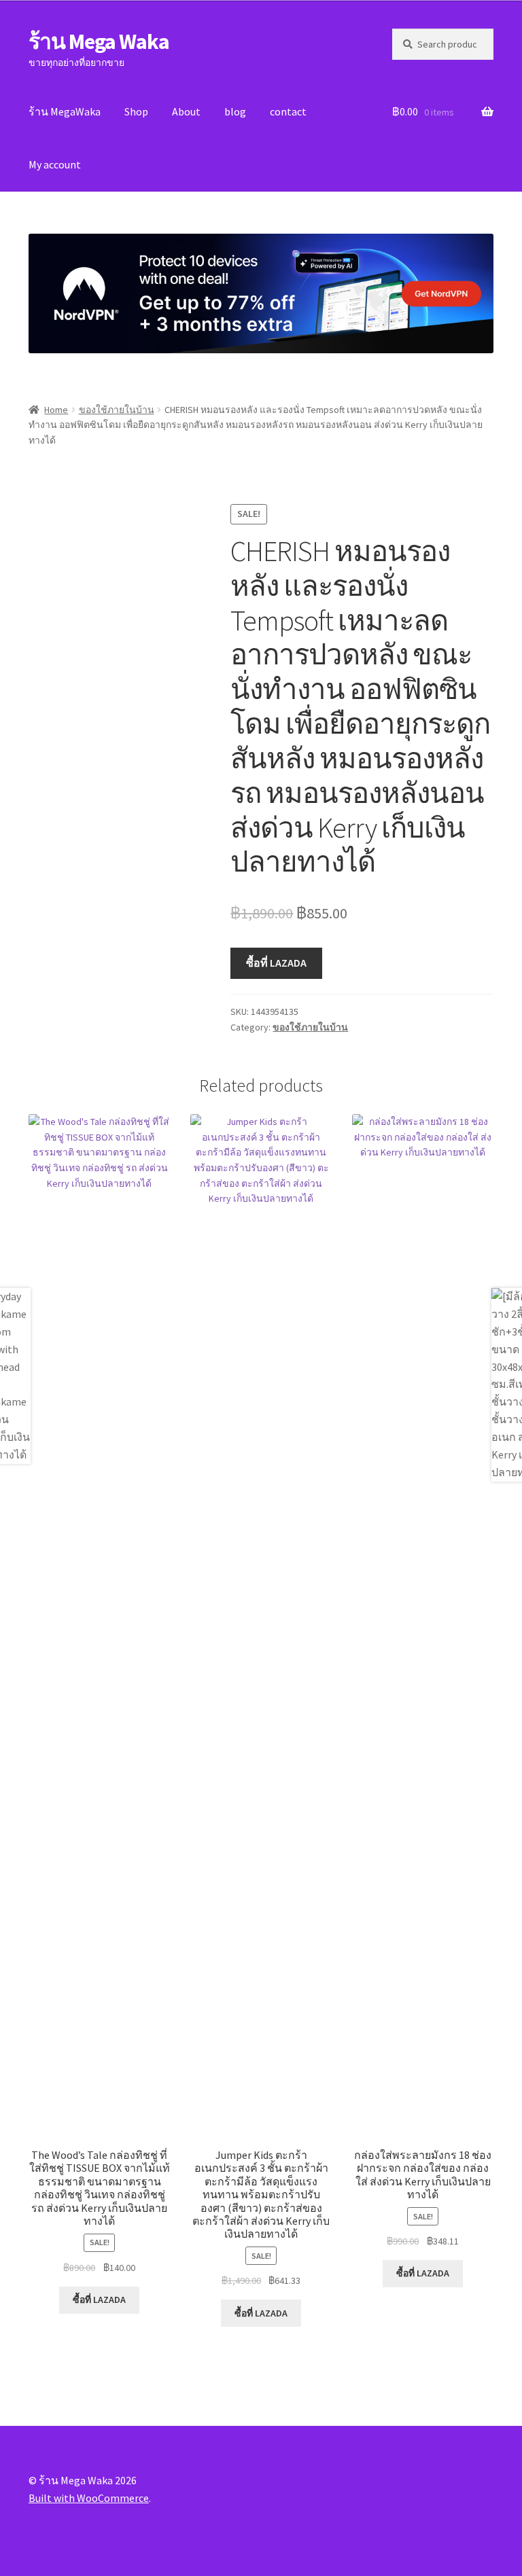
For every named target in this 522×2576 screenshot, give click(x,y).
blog (235, 111)
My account (55, 164)
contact (288, 111)
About (186, 111)
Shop (136, 111)
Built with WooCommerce (89, 2498)
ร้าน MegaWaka (65, 111)
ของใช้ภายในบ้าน (117, 410)
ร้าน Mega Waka (99, 41)
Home (56, 410)
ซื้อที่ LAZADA (276, 963)
